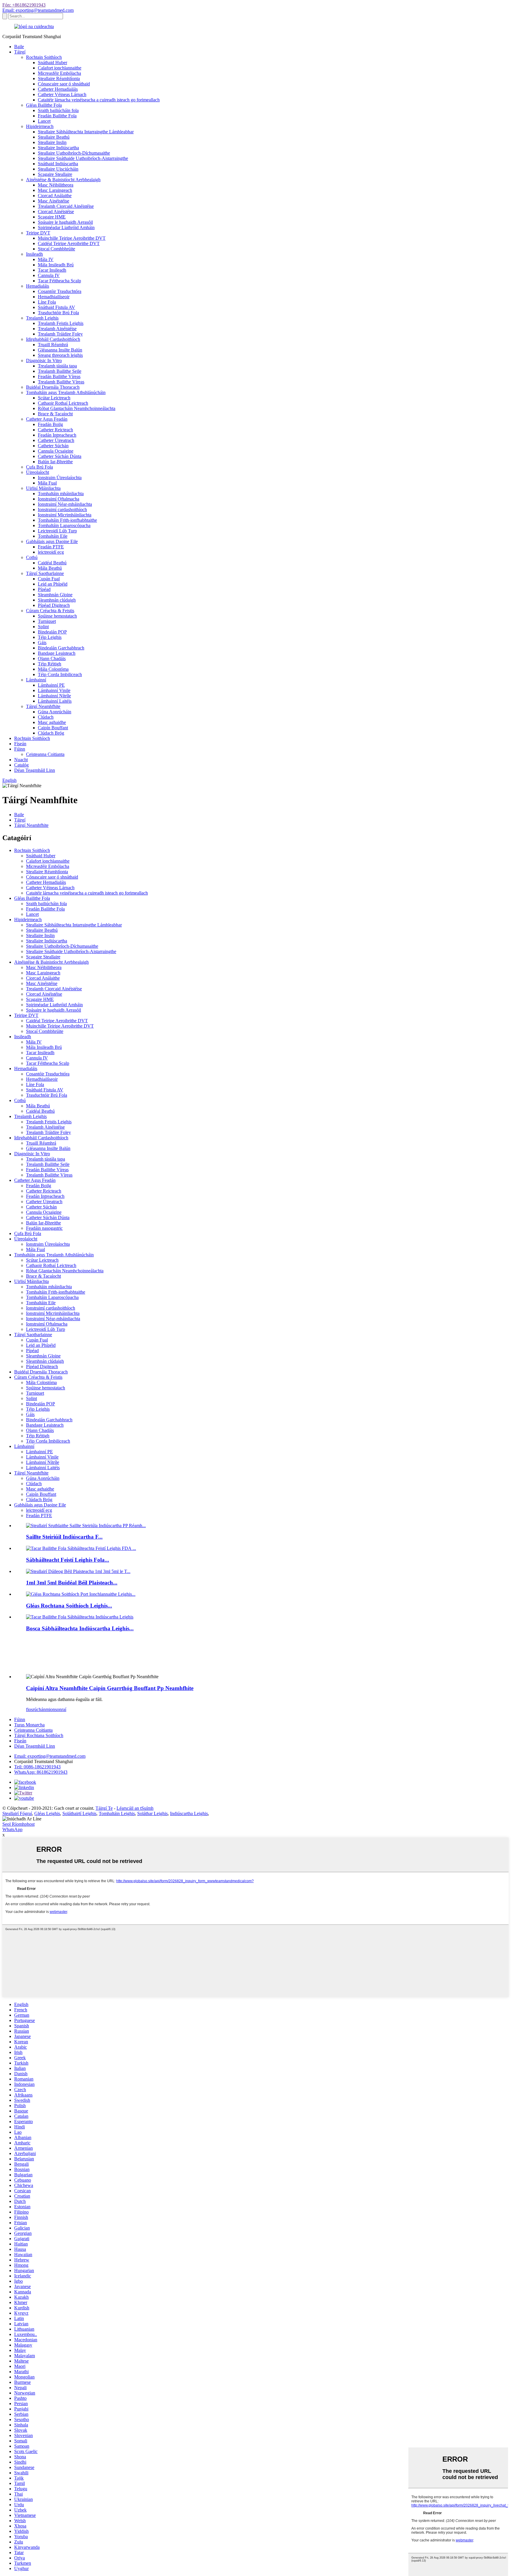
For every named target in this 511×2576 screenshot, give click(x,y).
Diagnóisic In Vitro (44, 361)
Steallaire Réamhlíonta (59, 78)
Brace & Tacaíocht (55, 414)
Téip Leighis (50, 637)
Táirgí (20, 52)
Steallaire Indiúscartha (58, 148)
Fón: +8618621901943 (24, 5)
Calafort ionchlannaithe (60, 68)
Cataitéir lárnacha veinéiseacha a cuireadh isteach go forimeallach (99, 100)
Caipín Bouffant (53, 728)
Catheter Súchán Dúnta (60, 456)
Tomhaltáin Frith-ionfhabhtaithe (67, 520)
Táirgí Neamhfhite (43, 706)
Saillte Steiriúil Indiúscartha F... (64, 1537)
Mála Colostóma (53, 669)
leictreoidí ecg (51, 552)
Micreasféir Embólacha (59, 73)
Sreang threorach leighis (60, 355)
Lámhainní (36, 680)
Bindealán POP (52, 632)
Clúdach (46, 717)
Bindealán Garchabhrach (61, 648)
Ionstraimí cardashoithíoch (62, 509)
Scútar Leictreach (54, 398)
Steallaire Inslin (52, 142)
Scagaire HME (52, 217)
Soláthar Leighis (152, 1813)
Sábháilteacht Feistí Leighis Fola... (68, 1560)
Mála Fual (47, 483)
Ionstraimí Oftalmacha (59, 499)
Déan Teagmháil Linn (35, 770)
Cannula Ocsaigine (56, 451)
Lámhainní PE (51, 685)
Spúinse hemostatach (57, 616)
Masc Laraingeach (55, 190)
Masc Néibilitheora (56, 185)
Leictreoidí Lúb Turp (57, 531)
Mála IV (46, 259)
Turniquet (47, 621)
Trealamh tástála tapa (57, 366)
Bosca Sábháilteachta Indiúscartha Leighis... (80, 1628)
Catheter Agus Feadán (47, 419)
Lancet (44, 121)
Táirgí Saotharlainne (45, 573)
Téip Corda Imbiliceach (60, 674)
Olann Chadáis (52, 658)
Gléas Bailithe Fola (44, 105)
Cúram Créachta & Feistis (50, 611)
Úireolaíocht (38, 472)
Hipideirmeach (40, 126)
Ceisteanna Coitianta (45, 754)
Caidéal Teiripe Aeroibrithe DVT (69, 243)
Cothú (32, 557)
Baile (19, 47)
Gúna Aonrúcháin (55, 712)
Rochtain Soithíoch (44, 57)
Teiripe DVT (38, 233)
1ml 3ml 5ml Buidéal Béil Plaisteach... (72, 1583)
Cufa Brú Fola (39, 467)
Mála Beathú (50, 568)
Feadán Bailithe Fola (57, 116)
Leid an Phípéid (53, 584)
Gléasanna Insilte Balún (60, 350)
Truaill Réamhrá (53, 345)
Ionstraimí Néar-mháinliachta (65, 504)
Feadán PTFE (51, 547)
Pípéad (44, 589)
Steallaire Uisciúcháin (58, 169)
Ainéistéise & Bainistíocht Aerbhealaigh (63, 180)
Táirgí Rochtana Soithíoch (39, 1735)
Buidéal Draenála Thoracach (53, 387)
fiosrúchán (36, 1709)
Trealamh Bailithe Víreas (61, 382)
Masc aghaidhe (52, 722)
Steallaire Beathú (54, 137)
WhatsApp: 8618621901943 (41, 1772)
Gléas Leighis (47, 1813)
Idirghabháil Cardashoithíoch (53, 339)
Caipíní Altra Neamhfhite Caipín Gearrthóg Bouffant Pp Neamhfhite (110, 1688)
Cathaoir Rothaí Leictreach (63, 403)
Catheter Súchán (53, 446)
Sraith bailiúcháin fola (58, 110)
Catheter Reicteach (55, 430)
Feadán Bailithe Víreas (59, 376)
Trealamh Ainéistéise (57, 329)
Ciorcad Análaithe (55, 196)
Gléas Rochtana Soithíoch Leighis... (69, 1606)
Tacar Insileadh (52, 270)
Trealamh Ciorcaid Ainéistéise (66, 206)
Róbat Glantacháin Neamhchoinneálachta (77, 408)
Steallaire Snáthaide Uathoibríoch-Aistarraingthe (83, 158)
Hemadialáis (38, 286)
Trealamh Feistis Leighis (61, 323)
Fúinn (20, 749)
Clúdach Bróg (51, 733)
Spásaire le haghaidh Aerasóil (65, 222)
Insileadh (34, 254)
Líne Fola (47, 302)
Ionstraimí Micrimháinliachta (65, 515)
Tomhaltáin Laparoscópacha (64, 525)
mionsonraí (56, 1709)
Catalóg (21, 765)
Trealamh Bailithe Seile (60, 371)
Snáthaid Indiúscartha (58, 164)
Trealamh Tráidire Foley (60, 334)
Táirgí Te (104, 1808)
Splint (43, 627)
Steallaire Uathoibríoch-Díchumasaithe (74, 153)
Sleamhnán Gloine (55, 595)
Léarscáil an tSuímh (135, 1808)
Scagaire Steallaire (55, 174)
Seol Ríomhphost (18, 1824)
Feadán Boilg (50, 424)
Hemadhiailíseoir (54, 297)
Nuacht (21, 760)
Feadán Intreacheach (57, 435)
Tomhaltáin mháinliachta (61, 494)
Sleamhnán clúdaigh (57, 600)
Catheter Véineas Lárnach (62, 94)
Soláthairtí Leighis (79, 1813)
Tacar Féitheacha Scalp (59, 281)
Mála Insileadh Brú (56, 265)
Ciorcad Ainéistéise (56, 212)
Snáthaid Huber (52, 63)
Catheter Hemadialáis (58, 89)
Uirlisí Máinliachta (43, 488)
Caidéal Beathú (52, 563)
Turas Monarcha (29, 1725)
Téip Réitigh (50, 664)
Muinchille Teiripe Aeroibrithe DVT (72, 238)
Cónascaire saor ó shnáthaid (64, 84)
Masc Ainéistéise (54, 201)
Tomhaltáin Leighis (117, 1813)
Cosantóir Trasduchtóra (60, 291)
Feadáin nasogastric (44, 1228)
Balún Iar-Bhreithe (55, 462)
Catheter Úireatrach (56, 440)
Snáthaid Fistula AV (56, 307)
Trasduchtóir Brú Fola (58, 313)
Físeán (20, 744)
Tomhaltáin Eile (53, 536)
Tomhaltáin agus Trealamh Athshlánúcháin (66, 392)
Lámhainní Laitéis (55, 701)
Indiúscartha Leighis (189, 1813)
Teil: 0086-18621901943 (37, 1767)
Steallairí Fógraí (17, 1813)
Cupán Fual (49, 579)
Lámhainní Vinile (54, 690)
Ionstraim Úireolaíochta (60, 478)
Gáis (42, 643)
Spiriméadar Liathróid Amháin (66, 227)
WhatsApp (12, 1829)
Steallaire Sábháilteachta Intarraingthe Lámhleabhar (86, 132)
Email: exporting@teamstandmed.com (38, 10)
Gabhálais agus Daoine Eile (52, 541)
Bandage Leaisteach (57, 653)
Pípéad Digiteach (54, 605)
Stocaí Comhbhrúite (56, 249)
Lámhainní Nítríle (54, 696)
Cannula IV (49, 275)
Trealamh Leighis (42, 318)
